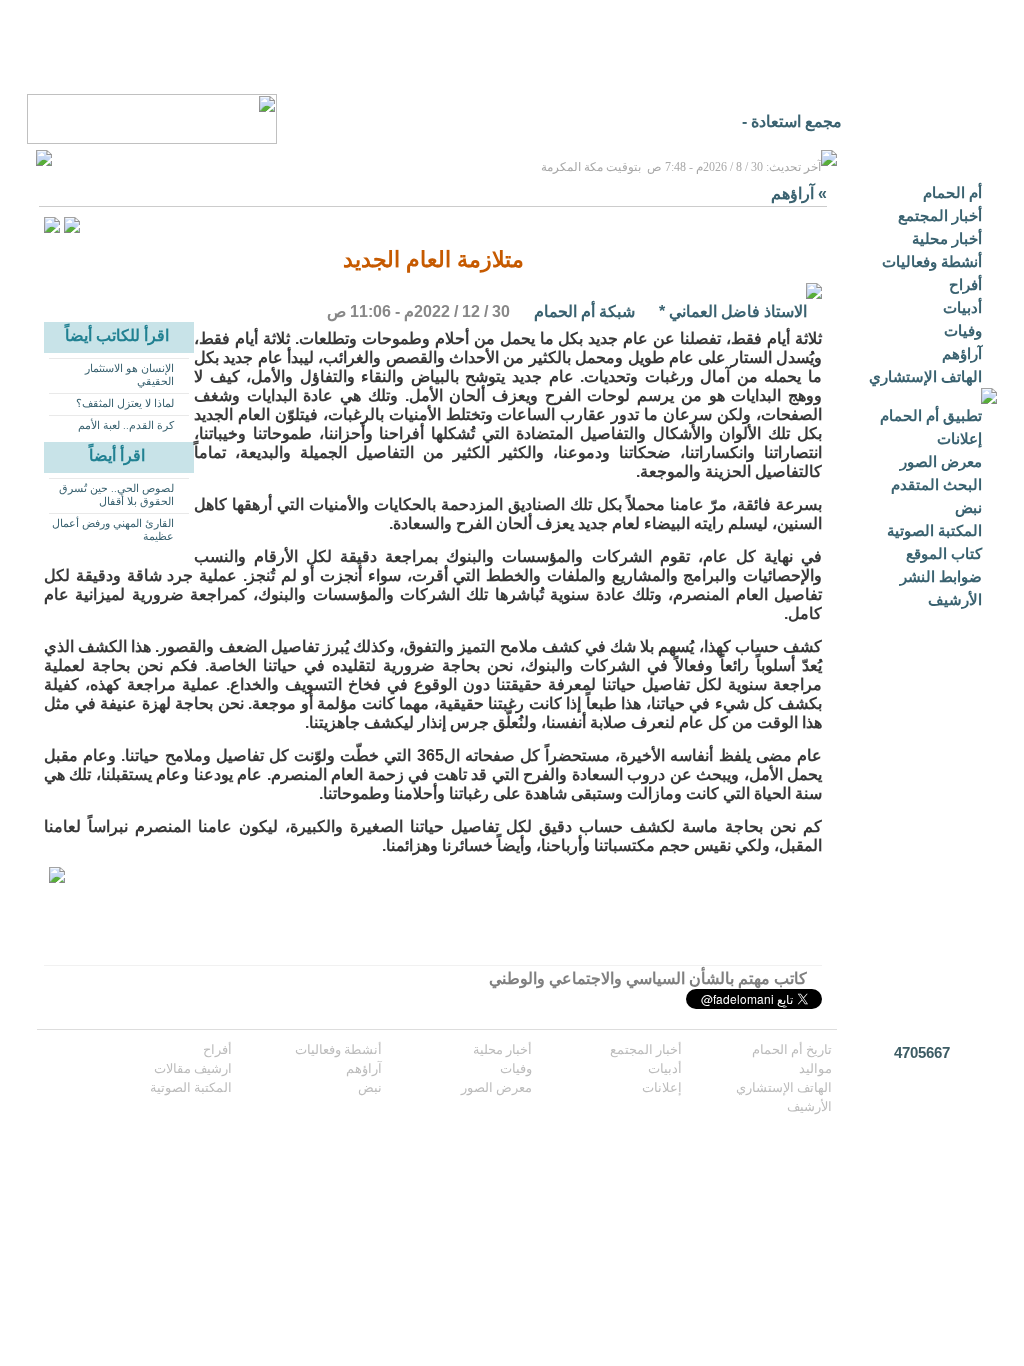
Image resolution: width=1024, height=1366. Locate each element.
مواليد (815, 1068)
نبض (968, 507)
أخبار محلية (947, 238)
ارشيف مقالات (193, 1068)
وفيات (963, 330)
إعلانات (959, 438)
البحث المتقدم (936, 484)
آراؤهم (962, 353)
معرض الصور (941, 461)
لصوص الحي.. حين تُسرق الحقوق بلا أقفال (116, 494)
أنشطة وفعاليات (932, 261)
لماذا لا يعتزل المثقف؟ (125, 403)
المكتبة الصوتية (934, 530)
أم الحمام (952, 192)
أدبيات (962, 307)
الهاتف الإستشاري (925, 376)
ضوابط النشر (941, 576)
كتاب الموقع (944, 553)
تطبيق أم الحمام (931, 415)
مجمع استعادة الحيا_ (775, 121)
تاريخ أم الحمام (792, 1049)
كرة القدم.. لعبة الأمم (126, 425)
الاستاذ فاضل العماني (738, 311)
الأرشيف (955, 599)
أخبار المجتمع (940, 215)
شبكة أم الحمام (584, 311)
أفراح (965, 284)
